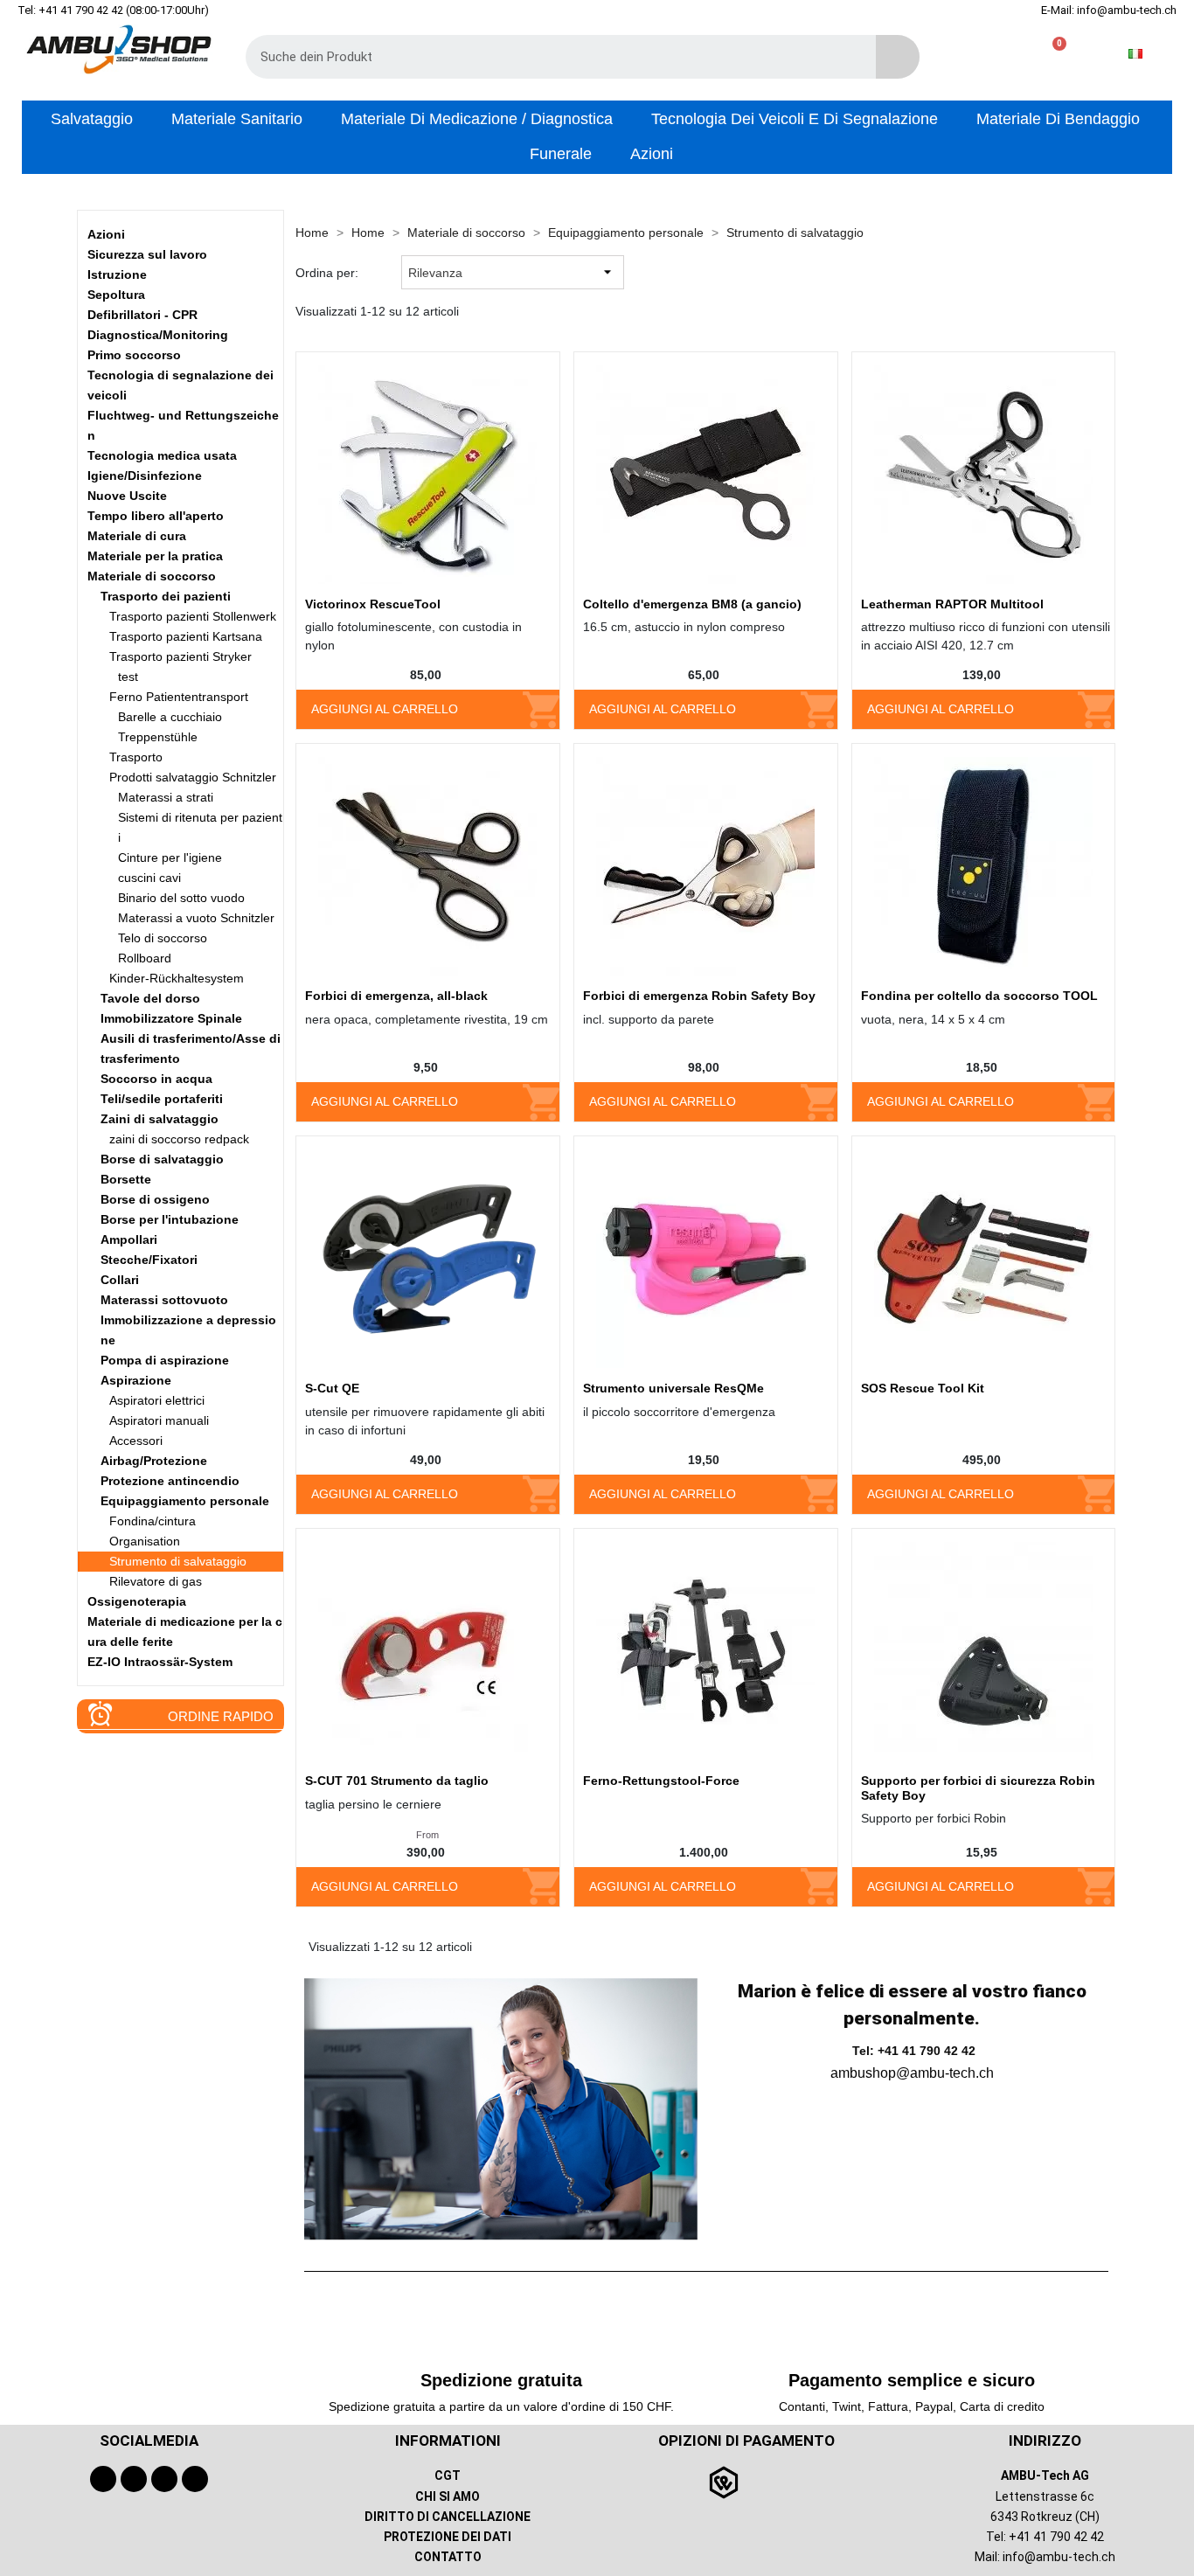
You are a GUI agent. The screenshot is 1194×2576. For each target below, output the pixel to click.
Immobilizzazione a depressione (188, 1330)
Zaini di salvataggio (160, 1119)
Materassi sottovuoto (164, 1300)
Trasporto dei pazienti (166, 596)
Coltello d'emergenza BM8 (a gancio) (692, 604)
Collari (120, 1280)
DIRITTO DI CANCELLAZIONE (448, 2517)
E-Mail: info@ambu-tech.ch (1109, 10)
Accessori (136, 1441)
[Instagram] (164, 2479)
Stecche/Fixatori (149, 1260)
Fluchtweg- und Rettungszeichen (183, 425)
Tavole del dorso (150, 998)
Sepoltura (116, 295)
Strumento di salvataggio (178, 1561)
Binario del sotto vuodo (181, 898)
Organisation (145, 1541)
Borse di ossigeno (155, 1199)
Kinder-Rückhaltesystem (177, 978)
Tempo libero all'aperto (156, 516)
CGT (448, 2475)
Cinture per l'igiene (170, 858)
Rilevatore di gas (156, 1581)
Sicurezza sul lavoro (147, 254)
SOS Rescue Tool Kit (923, 1388)
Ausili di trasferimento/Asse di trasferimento (191, 1048)
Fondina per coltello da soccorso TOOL (979, 996)
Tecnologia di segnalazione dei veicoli (180, 385)
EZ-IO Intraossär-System (160, 1662)
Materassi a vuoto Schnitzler (196, 918)
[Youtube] (134, 2479)
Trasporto (136, 757)
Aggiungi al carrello (385, 709)
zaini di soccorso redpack (179, 1139)
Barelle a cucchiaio (170, 717)
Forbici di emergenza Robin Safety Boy (699, 996)
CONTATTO (448, 2557)
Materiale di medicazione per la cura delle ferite (185, 1632)
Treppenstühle (158, 737)
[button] (1052, 54)
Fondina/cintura (153, 1521)
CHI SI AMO (448, 2496)
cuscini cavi (149, 878)
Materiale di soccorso (152, 576)
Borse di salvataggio (162, 1159)
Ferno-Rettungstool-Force (661, 1781)
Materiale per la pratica (155, 556)
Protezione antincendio (170, 1481)
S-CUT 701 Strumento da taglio (397, 1781)
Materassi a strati (166, 797)
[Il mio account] (996, 54)
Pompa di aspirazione (165, 1360)
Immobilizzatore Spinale (171, 1018)
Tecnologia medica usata (162, 455)
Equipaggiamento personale (185, 1501)
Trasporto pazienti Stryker (180, 656)
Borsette (126, 1179)
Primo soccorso (134, 355)
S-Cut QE (332, 1388)
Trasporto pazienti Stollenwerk (193, 616)
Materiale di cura (137, 536)
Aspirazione (136, 1380)
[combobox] (548, 57)
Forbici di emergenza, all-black (396, 996)
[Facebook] (103, 2479)
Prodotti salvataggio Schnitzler (193, 777)
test (128, 677)
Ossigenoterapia (137, 1601)
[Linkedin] (195, 2479)
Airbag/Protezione (154, 1461)
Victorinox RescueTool (373, 604)
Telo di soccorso (163, 938)
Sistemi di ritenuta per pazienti (200, 827)
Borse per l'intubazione (170, 1219)
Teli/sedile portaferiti (162, 1099)
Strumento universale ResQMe (673, 1388)
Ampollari (129, 1239)
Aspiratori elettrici (157, 1400)
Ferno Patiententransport (179, 697)
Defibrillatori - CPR (142, 315)
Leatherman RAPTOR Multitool (952, 604)
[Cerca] (898, 57)
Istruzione (117, 274)
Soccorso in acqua (156, 1079)
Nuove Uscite (127, 496)
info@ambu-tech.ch (1059, 2557)
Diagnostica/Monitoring (158, 335)
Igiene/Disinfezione (145, 476)
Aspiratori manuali (159, 1420)
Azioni (106, 234)
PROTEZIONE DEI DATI (448, 2537)
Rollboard (145, 958)
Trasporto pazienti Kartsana (186, 636)
